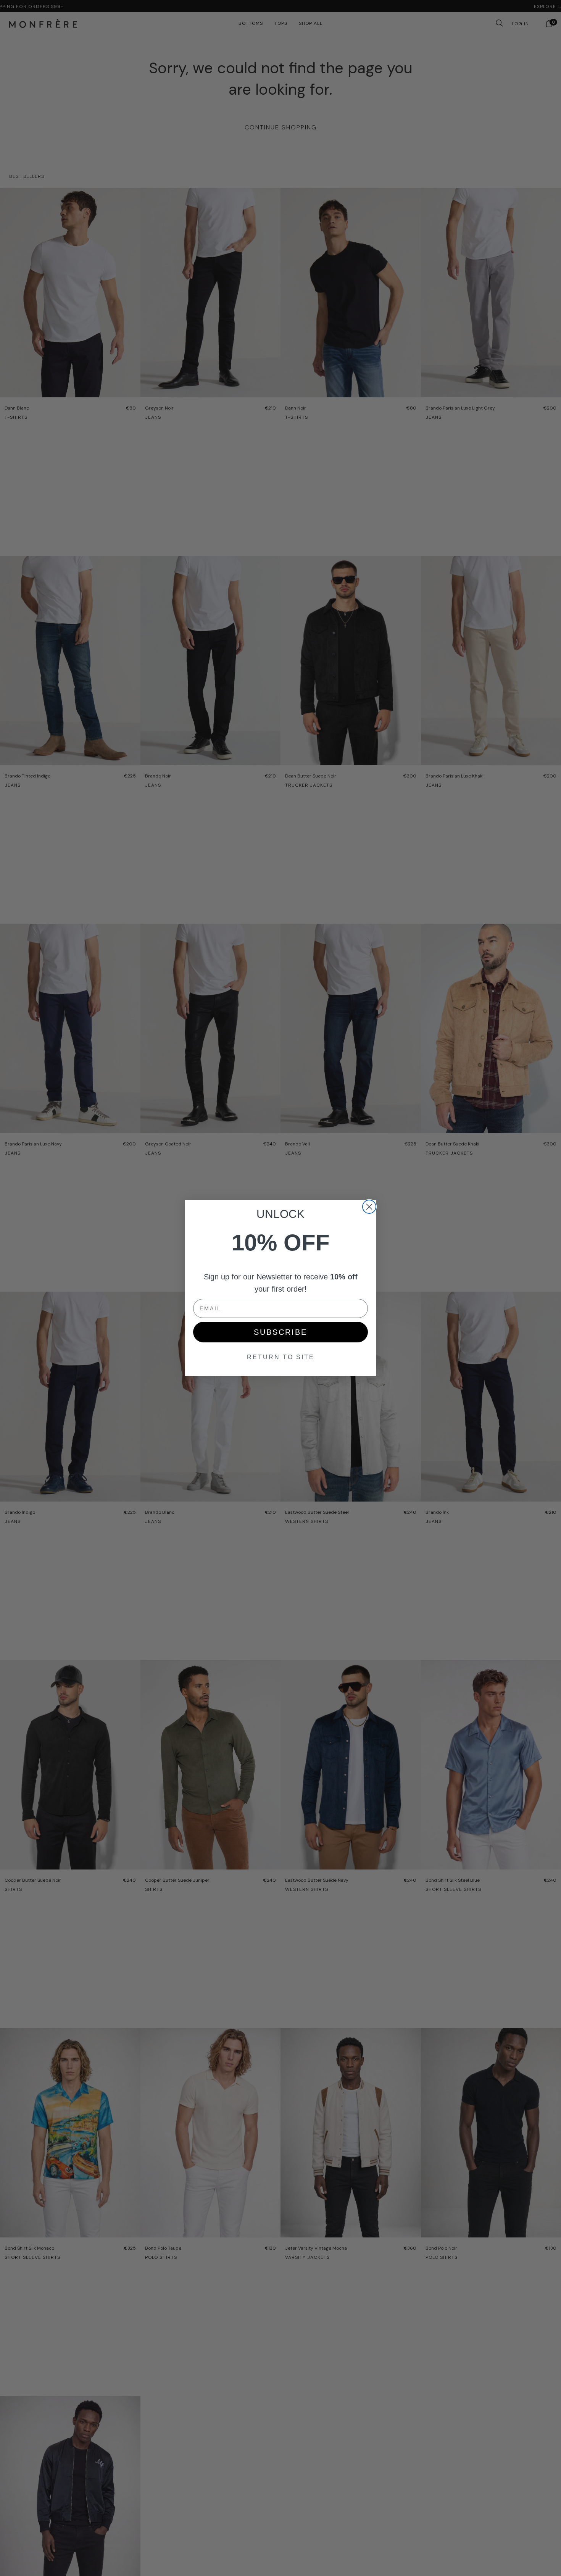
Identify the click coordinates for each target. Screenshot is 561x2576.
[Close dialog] (369, 1207)
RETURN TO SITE (281, 1357)
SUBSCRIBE (280, 1332)
